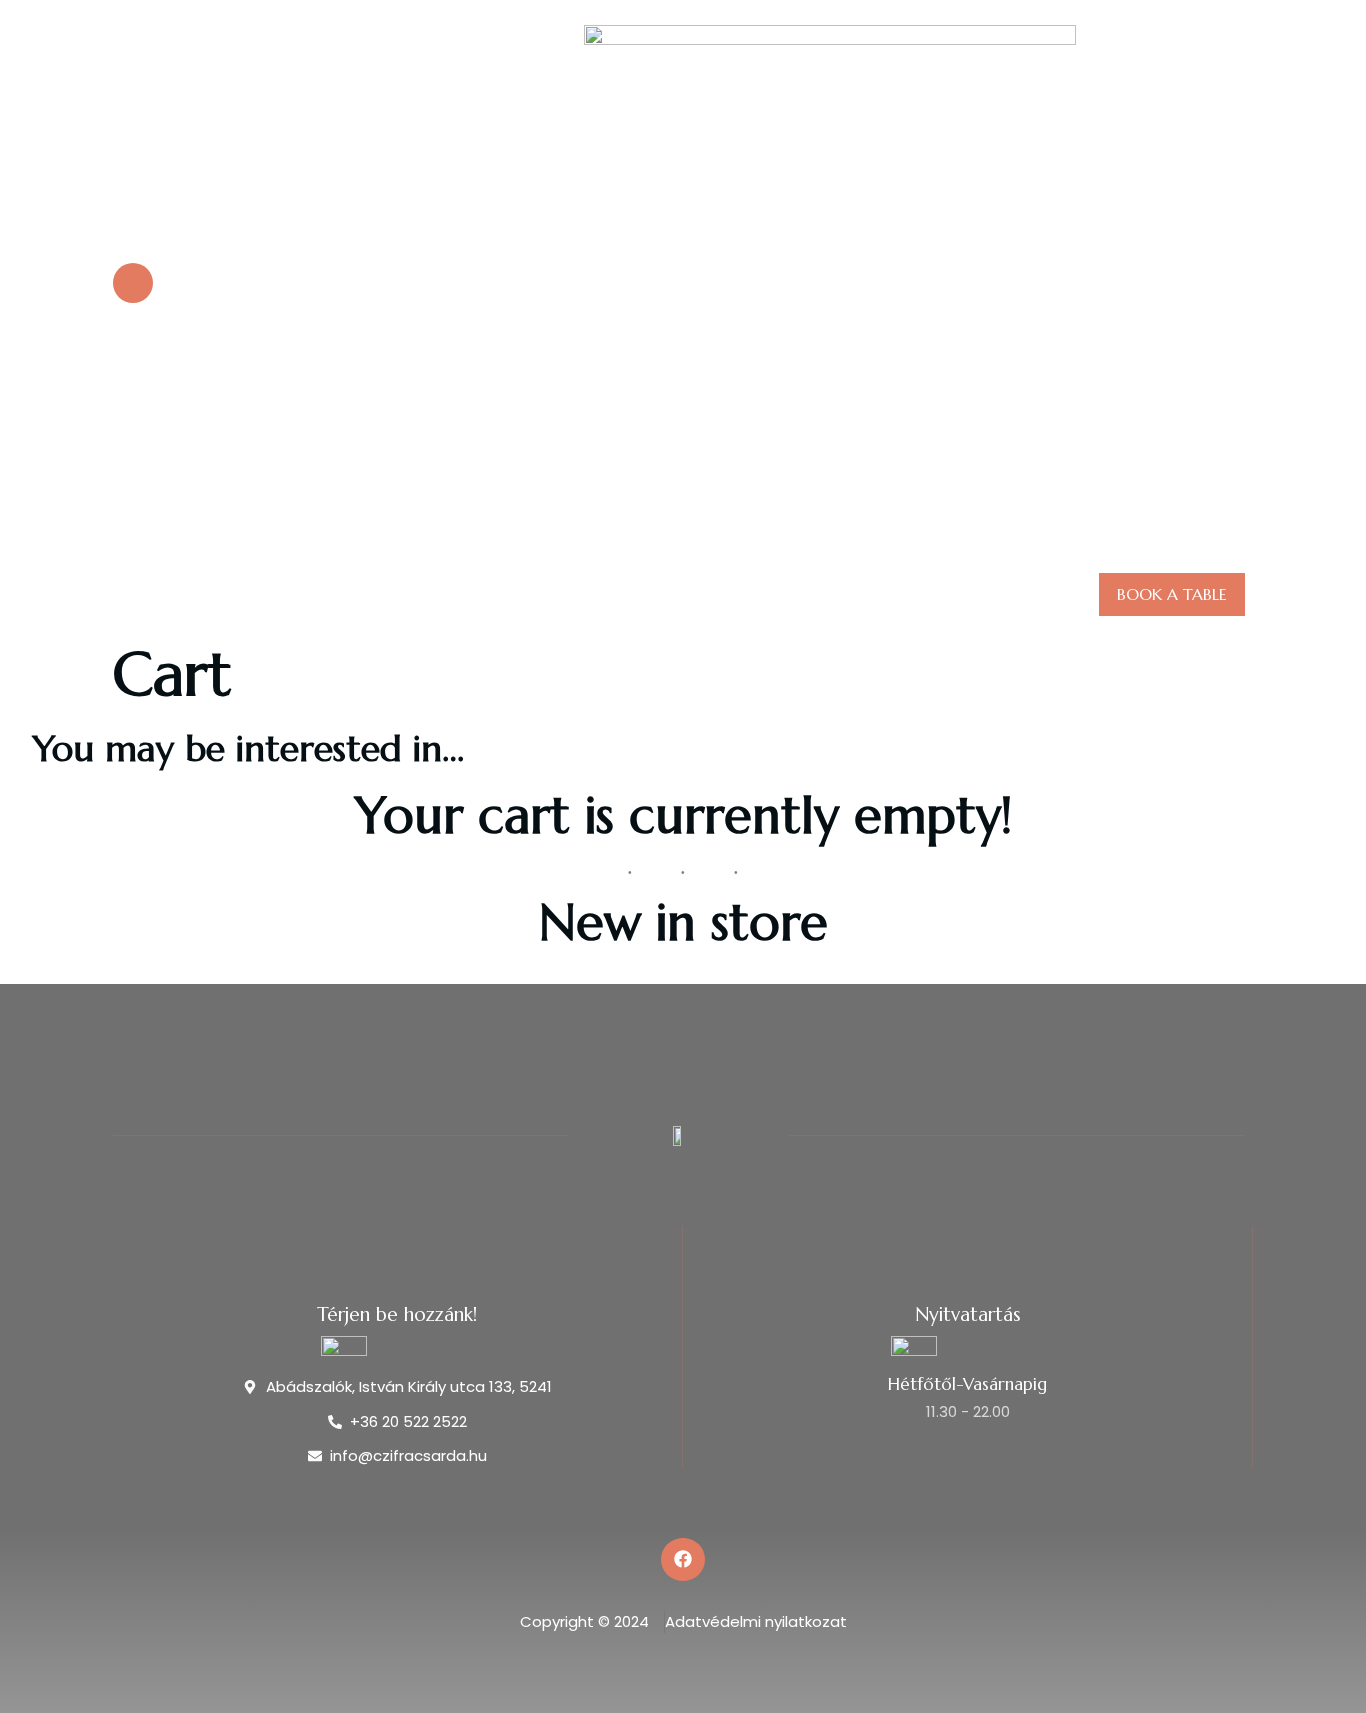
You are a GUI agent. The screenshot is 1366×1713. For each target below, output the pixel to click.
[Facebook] (682, 1559)
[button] (1226, 278)
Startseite (526, 594)
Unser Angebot (663, 594)
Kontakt (889, 594)
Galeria (790, 594)
